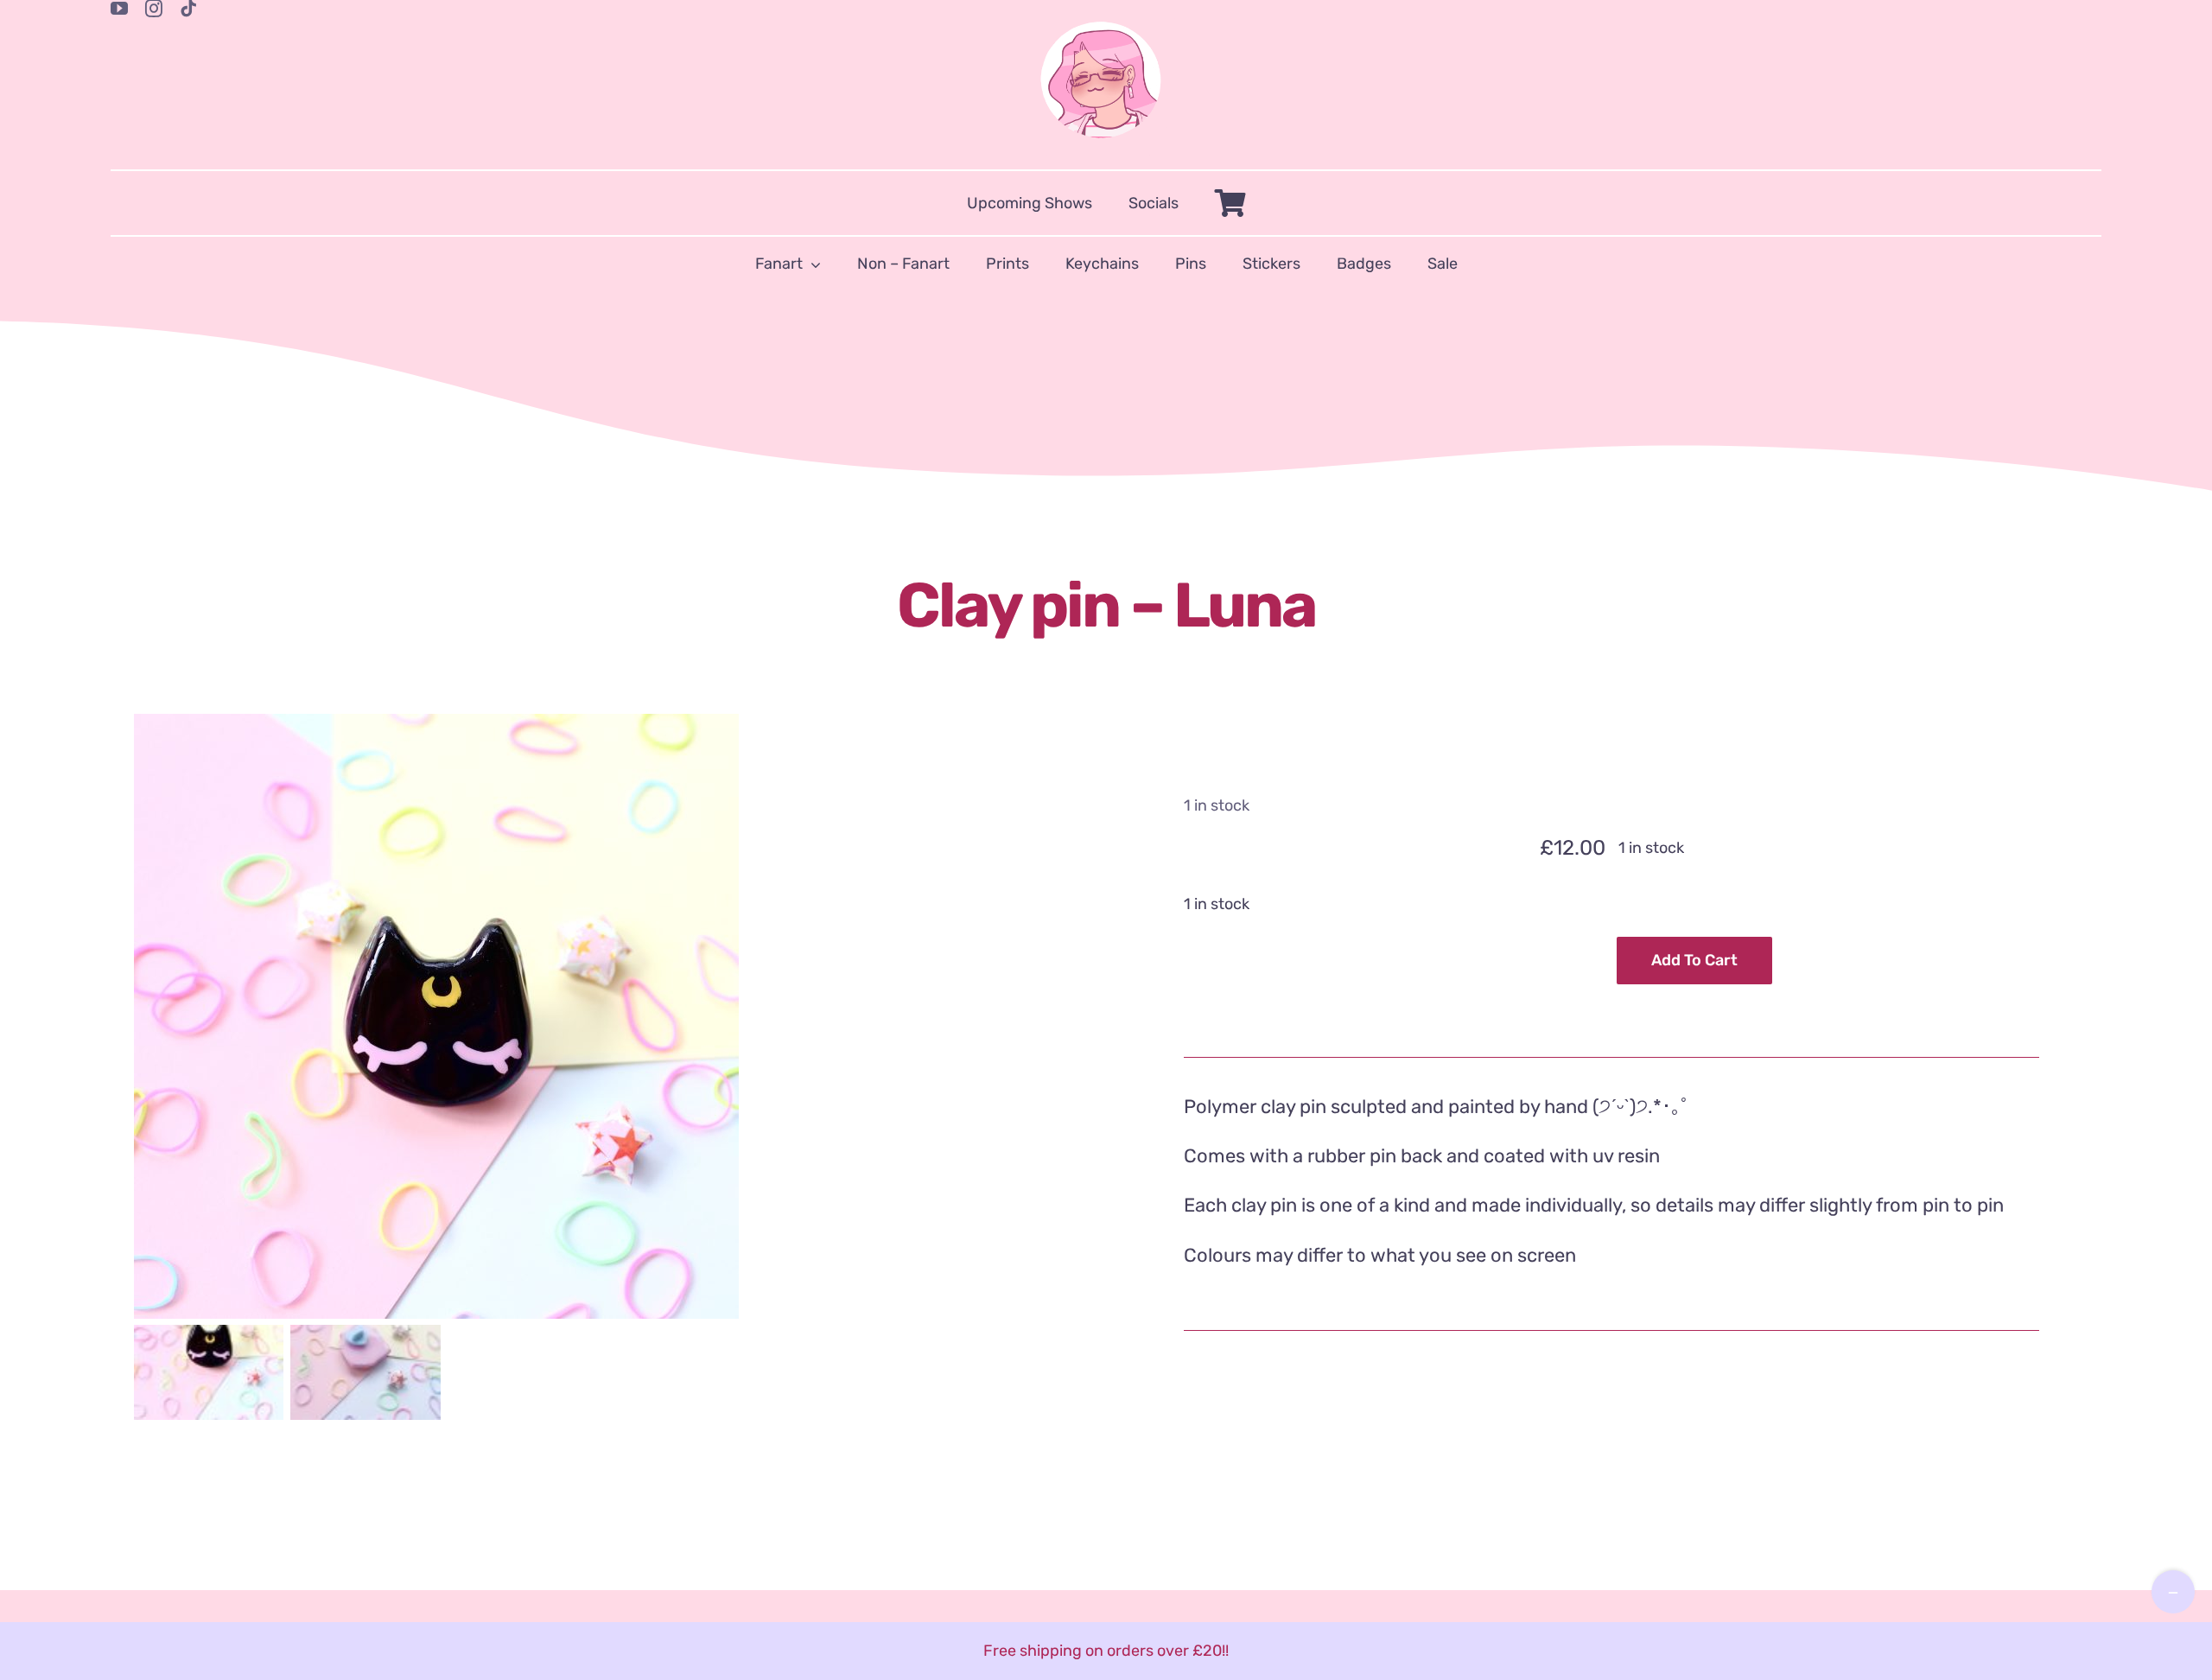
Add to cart (1694, 960)
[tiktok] (188, 9)
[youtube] (119, 9)
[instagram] (154, 9)
